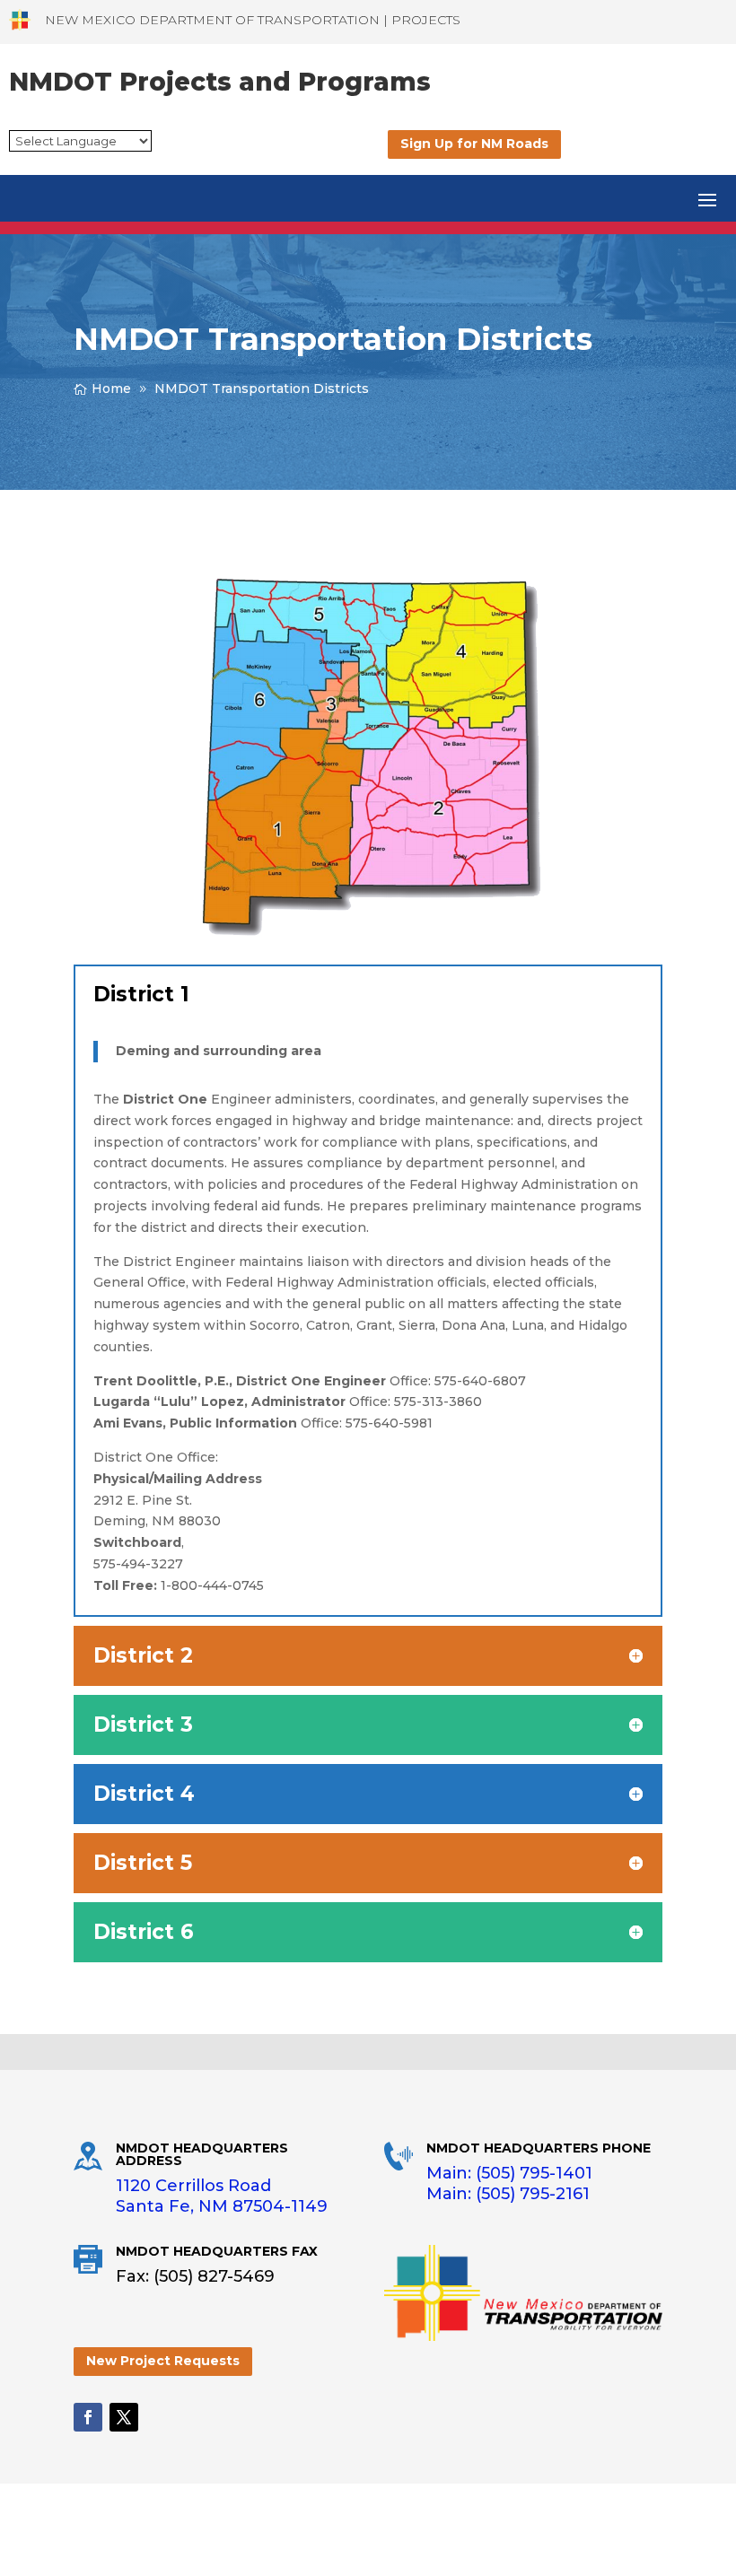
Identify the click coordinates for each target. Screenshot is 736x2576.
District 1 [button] (141, 995)
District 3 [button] (143, 1725)
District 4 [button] (144, 1794)
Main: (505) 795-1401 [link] (509, 2173)
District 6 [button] (144, 1932)
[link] (20, 20)
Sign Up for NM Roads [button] (474, 144)
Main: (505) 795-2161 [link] (508, 2194)
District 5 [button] (143, 1863)
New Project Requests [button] (163, 2361)
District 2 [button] (143, 1656)
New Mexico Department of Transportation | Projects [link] (253, 20)
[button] (707, 198)
